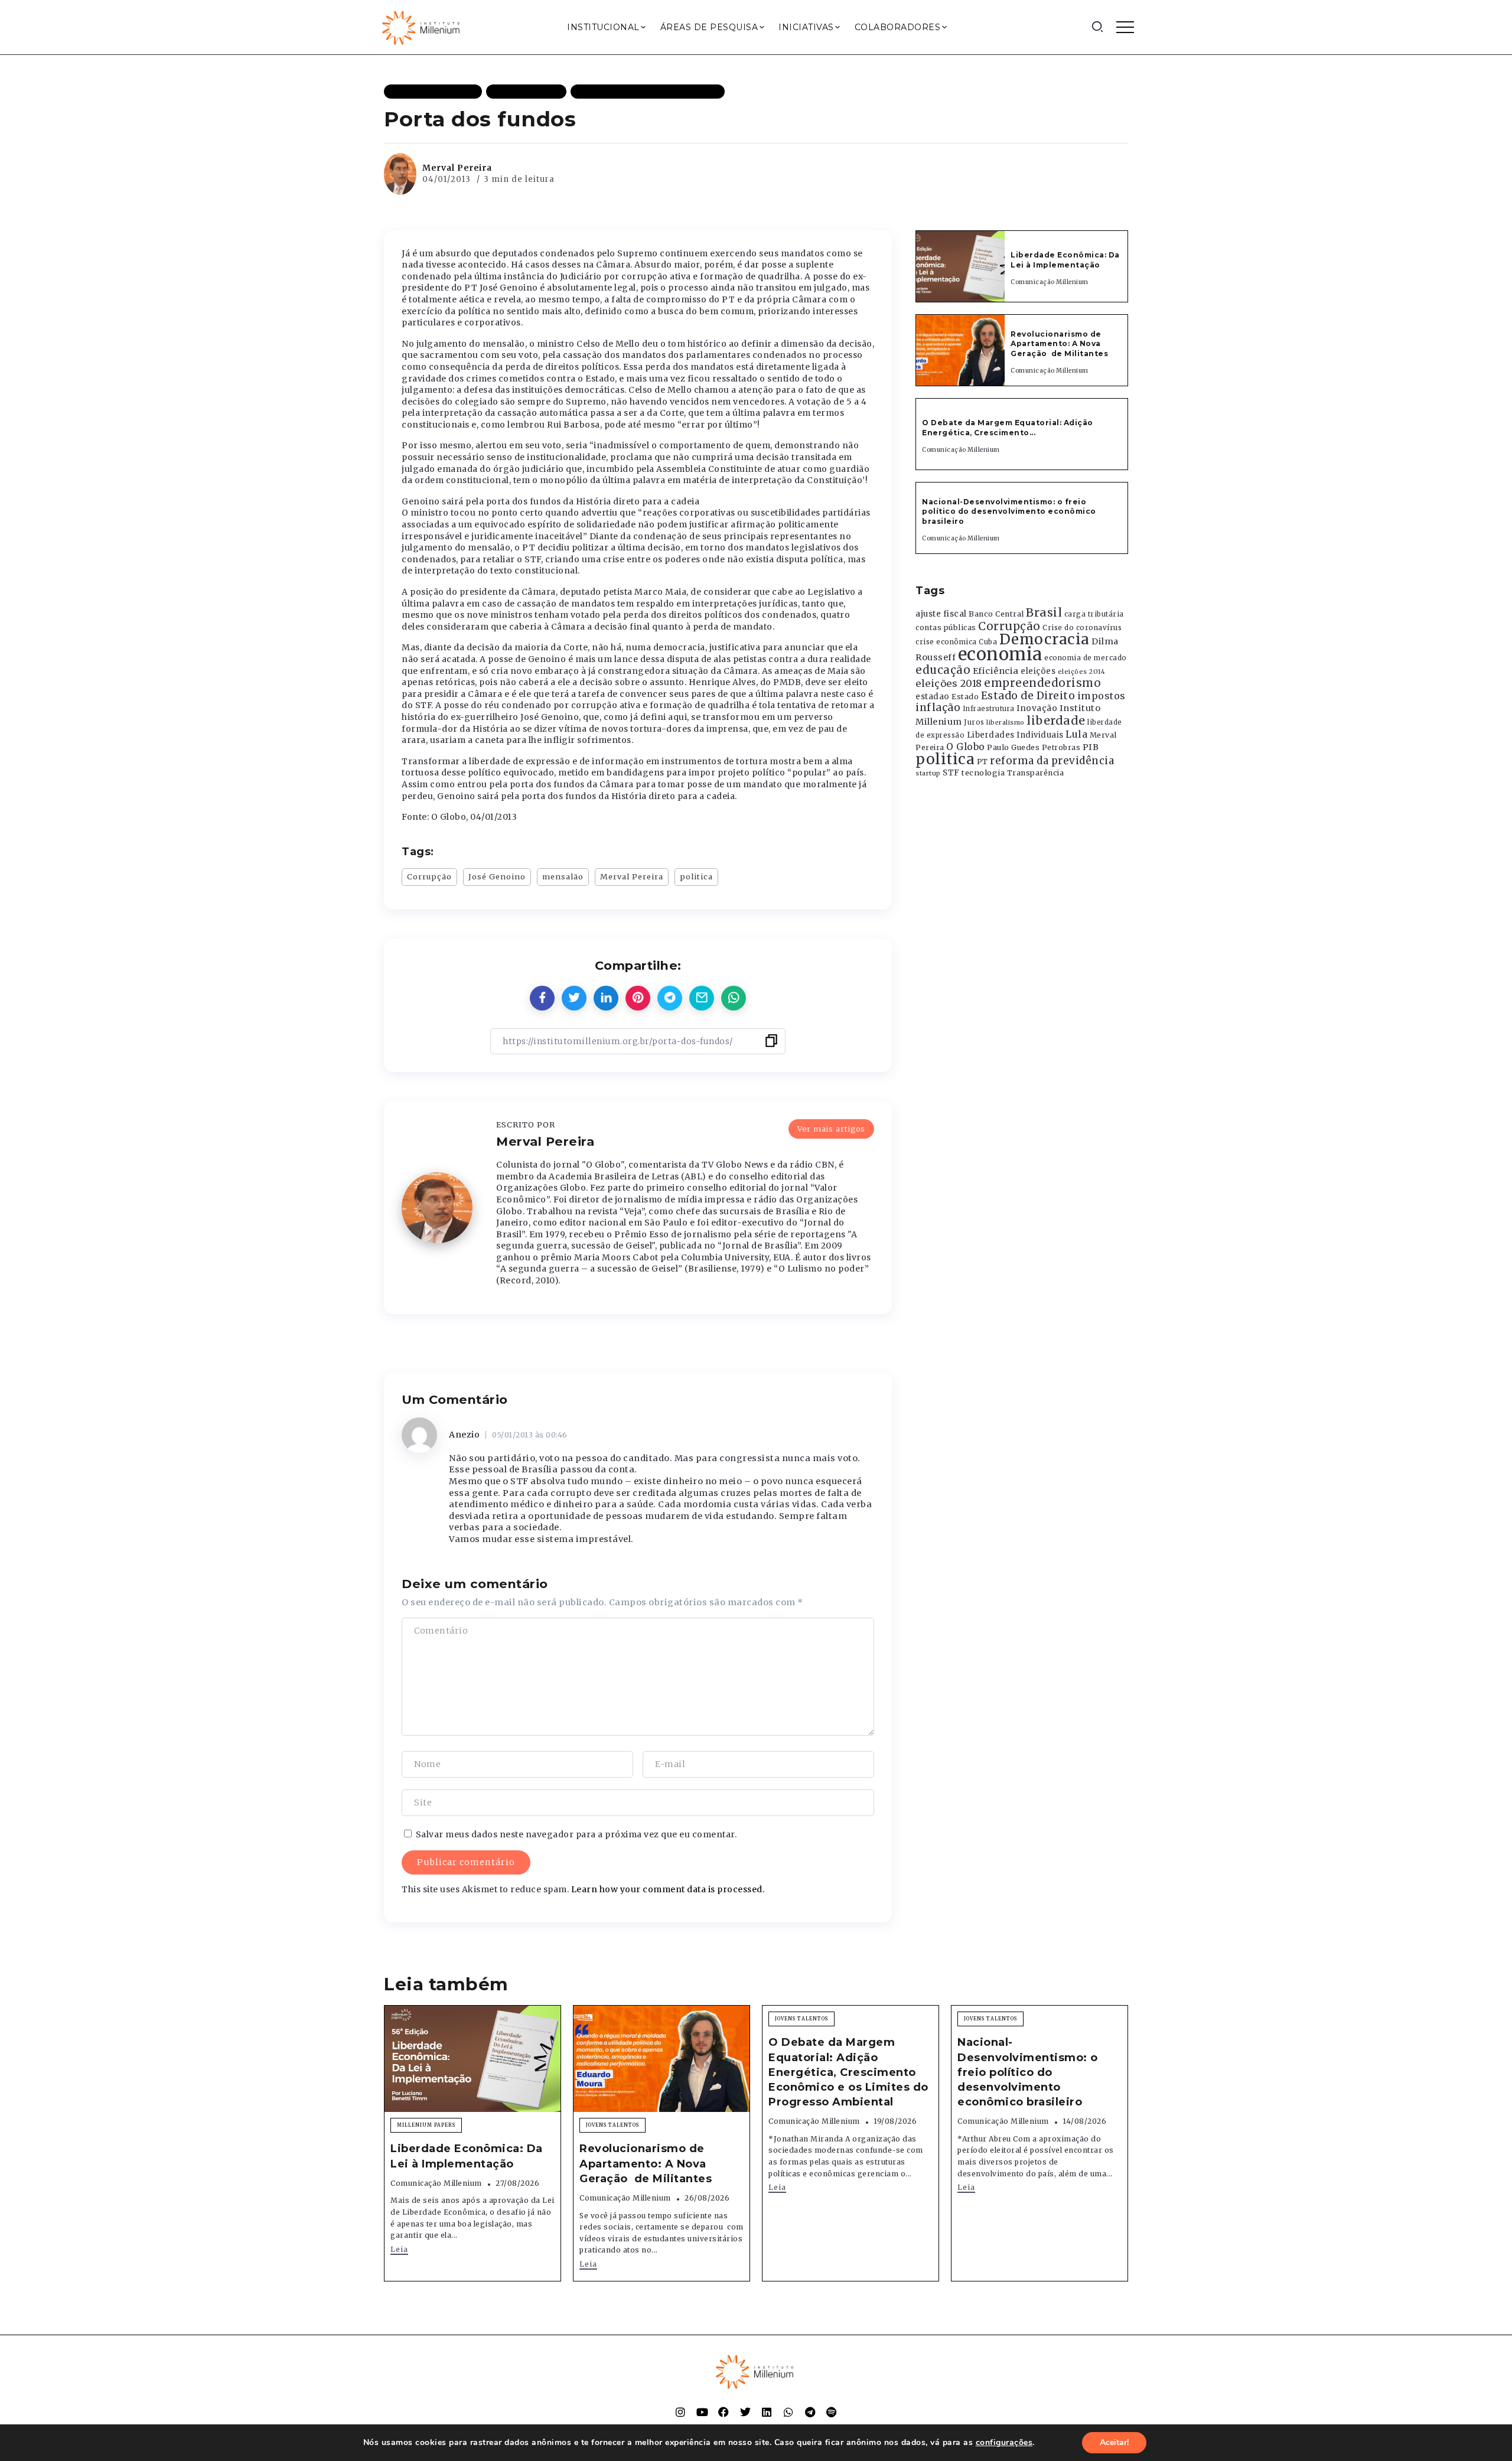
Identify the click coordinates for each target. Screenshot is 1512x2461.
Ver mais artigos (831, 1129)
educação (943, 670)
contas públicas (946, 628)
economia (1000, 654)
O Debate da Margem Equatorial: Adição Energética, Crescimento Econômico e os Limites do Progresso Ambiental (848, 2072)
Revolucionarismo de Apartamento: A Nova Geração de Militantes (1060, 344)
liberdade (1056, 721)
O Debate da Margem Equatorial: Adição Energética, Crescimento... (1008, 428)
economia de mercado (1086, 658)
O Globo (966, 747)
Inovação (1037, 708)
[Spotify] (832, 2412)
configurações (1004, 2443)
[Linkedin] (767, 2412)
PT (983, 762)
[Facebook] (724, 2412)
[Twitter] (745, 2412)
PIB (1091, 747)
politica (696, 876)
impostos (1102, 696)
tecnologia (983, 772)
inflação (938, 708)
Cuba (988, 642)
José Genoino (497, 876)
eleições (1038, 671)
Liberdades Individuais (1015, 735)
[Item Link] (960, 266)
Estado (965, 697)
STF (951, 773)
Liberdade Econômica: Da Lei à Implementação (1065, 260)
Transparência (1036, 773)
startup (928, 773)
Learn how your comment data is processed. (668, 1889)
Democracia (1045, 639)
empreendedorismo (1042, 683)
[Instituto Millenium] (422, 27)
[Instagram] (680, 2412)
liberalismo (1006, 723)
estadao (933, 697)
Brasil (1044, 612)
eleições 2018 (949, 683)
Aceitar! (1114, 2442)
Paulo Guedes (1013, 747)
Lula (1076, 734)
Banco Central (996, 614)
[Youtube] (702, 2412)
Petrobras (1061, 747)
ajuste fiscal (941, 614)
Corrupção (429, 876)
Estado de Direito (1028, 696)
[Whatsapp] (788, 2412)
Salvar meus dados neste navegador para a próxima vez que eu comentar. (576, 1834)
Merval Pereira (457, 168)
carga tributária (1094, 614)
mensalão (563, 876)
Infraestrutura (989, 709)
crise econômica (946, 642)
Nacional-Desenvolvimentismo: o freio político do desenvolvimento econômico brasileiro (1009, 512)
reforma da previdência (1052, 761)
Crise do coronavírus (1082, 628)
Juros (974, 722)
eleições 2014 (1082, 672)
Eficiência (996, 671)
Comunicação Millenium (1050, 282)
